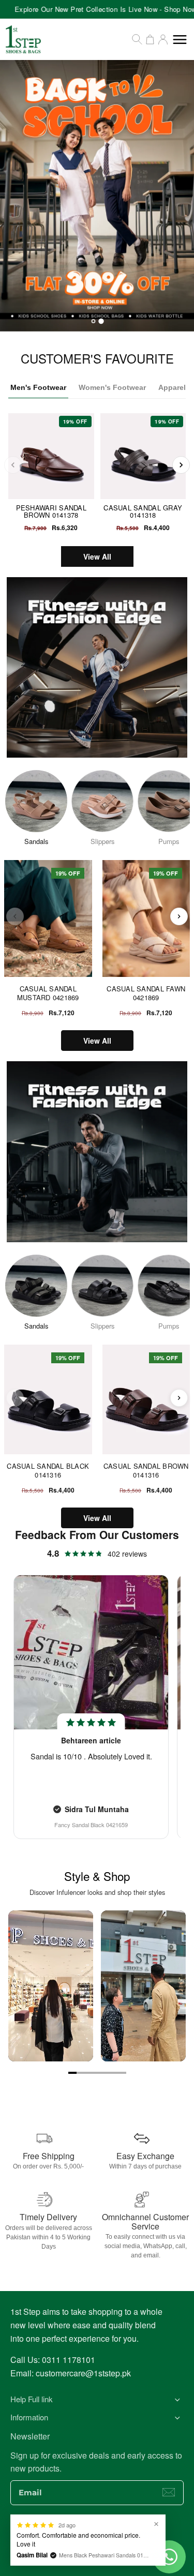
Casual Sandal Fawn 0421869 (146, 993)
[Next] (181, 465)
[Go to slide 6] (114, 2073)
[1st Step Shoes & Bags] (97, 196)
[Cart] (150, 39)
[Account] (163, 39)
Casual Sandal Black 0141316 (48, 1471)
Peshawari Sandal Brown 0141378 (51, 511)
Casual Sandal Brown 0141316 (146, 1471)
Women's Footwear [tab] (112, 387)
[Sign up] (169, 2492)
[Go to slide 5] (106, 2073)
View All (97, 556)
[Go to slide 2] (81, 2073)
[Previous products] (15, 916)
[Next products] (179, 916)
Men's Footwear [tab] (38, 387)
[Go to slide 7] (122, 2073)
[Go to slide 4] (97, 2073)
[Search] (137, 39)
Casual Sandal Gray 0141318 (143, 511)
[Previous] (13, 465)
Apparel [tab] (172, 387)
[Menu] (180, 40)
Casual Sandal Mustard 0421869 (48, 993)
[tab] (93, 321)
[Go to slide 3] (89, 2073)
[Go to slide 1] (72, 2073)
